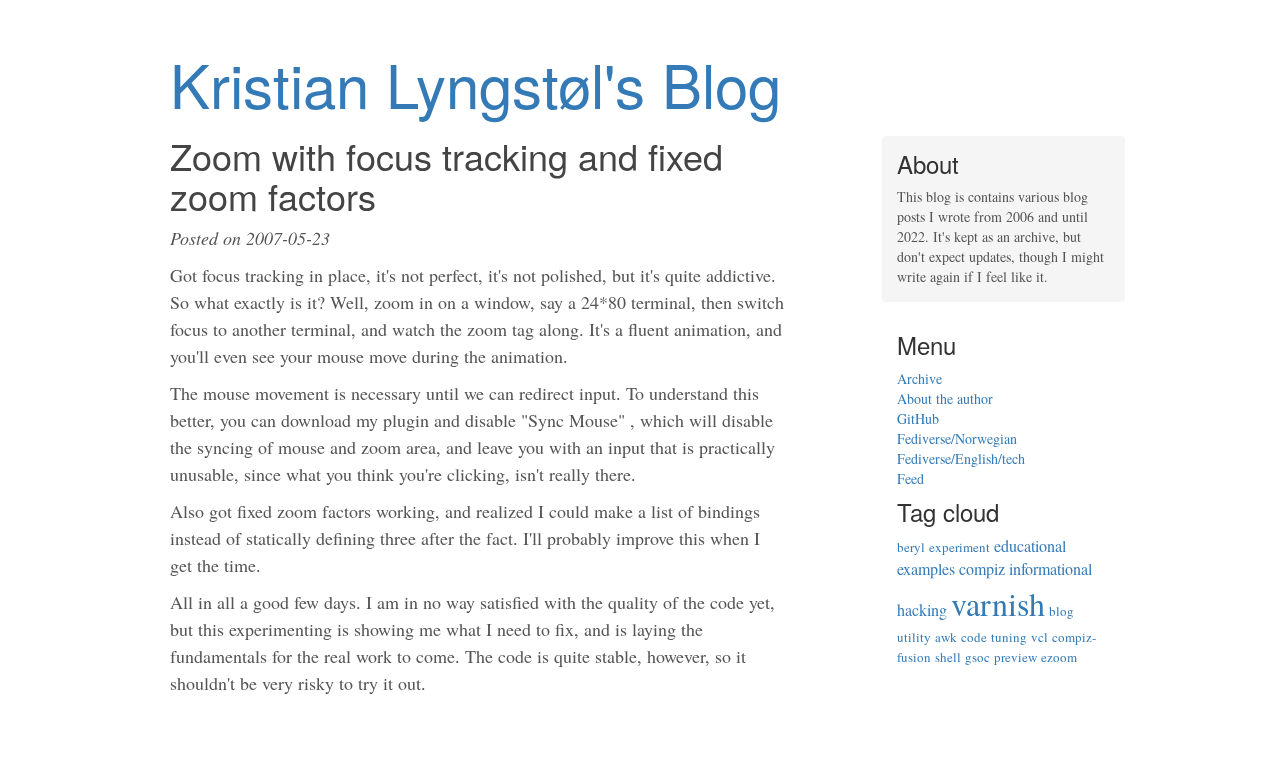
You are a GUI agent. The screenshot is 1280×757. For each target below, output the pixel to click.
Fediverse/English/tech (961, 458)
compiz (982, 568)
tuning (1009, 637)
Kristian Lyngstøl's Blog (475, 83)
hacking (922, 609)
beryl (911, 547)
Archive (919, 378)
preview (1015, 657)
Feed (910, 478)
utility (914, 637)
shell (948, 657)
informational (1050, 568)
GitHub (918, 418)
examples (926, 568)
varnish (998, 603)
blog (1061, 611)
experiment (959, 547)
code (974, 637)
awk (946, 637)
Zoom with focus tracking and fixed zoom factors (446, 175)
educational (1030, 545)
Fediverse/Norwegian (957, 438)
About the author (945, 398)
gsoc (977, 657)
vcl (1039, 637)
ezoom (1059, 657)
